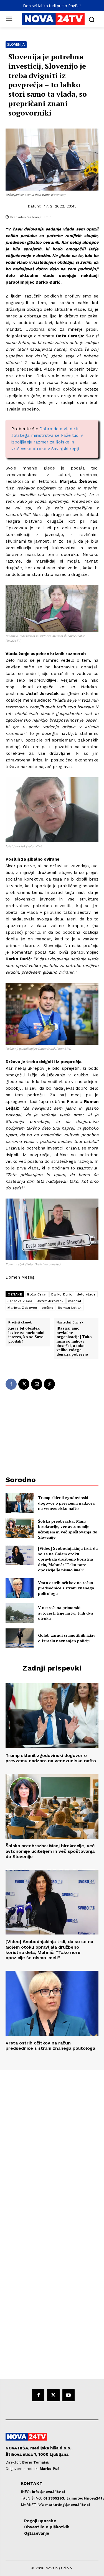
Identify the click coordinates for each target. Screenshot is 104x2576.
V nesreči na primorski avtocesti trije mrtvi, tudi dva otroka (66, 1613)
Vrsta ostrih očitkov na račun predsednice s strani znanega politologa (66, 1588)
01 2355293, (55, 2498)
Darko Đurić (62, 1294)
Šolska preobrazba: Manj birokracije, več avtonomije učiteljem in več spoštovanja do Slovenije (68, 1529)
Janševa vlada (20, 1301)
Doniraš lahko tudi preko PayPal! (52, 6)
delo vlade (86, 1294)
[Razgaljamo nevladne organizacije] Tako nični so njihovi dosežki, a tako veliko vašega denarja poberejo (74, 1341)
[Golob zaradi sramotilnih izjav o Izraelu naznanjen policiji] (20, 1638)
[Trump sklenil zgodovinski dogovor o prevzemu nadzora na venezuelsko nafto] (20, 1503)
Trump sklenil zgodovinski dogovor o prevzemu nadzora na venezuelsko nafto (66, 1503)
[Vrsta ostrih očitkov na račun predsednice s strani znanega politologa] (20, 1588)
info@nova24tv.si (48, 2492)
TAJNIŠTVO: (32, 2498)
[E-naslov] (37, 1384)
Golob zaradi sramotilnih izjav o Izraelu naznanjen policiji (67, 1638)
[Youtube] (69, 2395)
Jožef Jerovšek (50, 1301)
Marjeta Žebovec (22, 1308)
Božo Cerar (37, 1294)
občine (48, 1308)
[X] (24, 1384)
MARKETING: (33, 2505)
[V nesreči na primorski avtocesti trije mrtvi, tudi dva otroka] (20, 1613)
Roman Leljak (70, 1308)
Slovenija (16, 44)
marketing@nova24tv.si (68, 2505)
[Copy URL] (49, 1384)
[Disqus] (52, 2145)
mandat (75, 1301)
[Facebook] (11, 1384)
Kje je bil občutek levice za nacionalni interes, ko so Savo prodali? (26, 1335)
